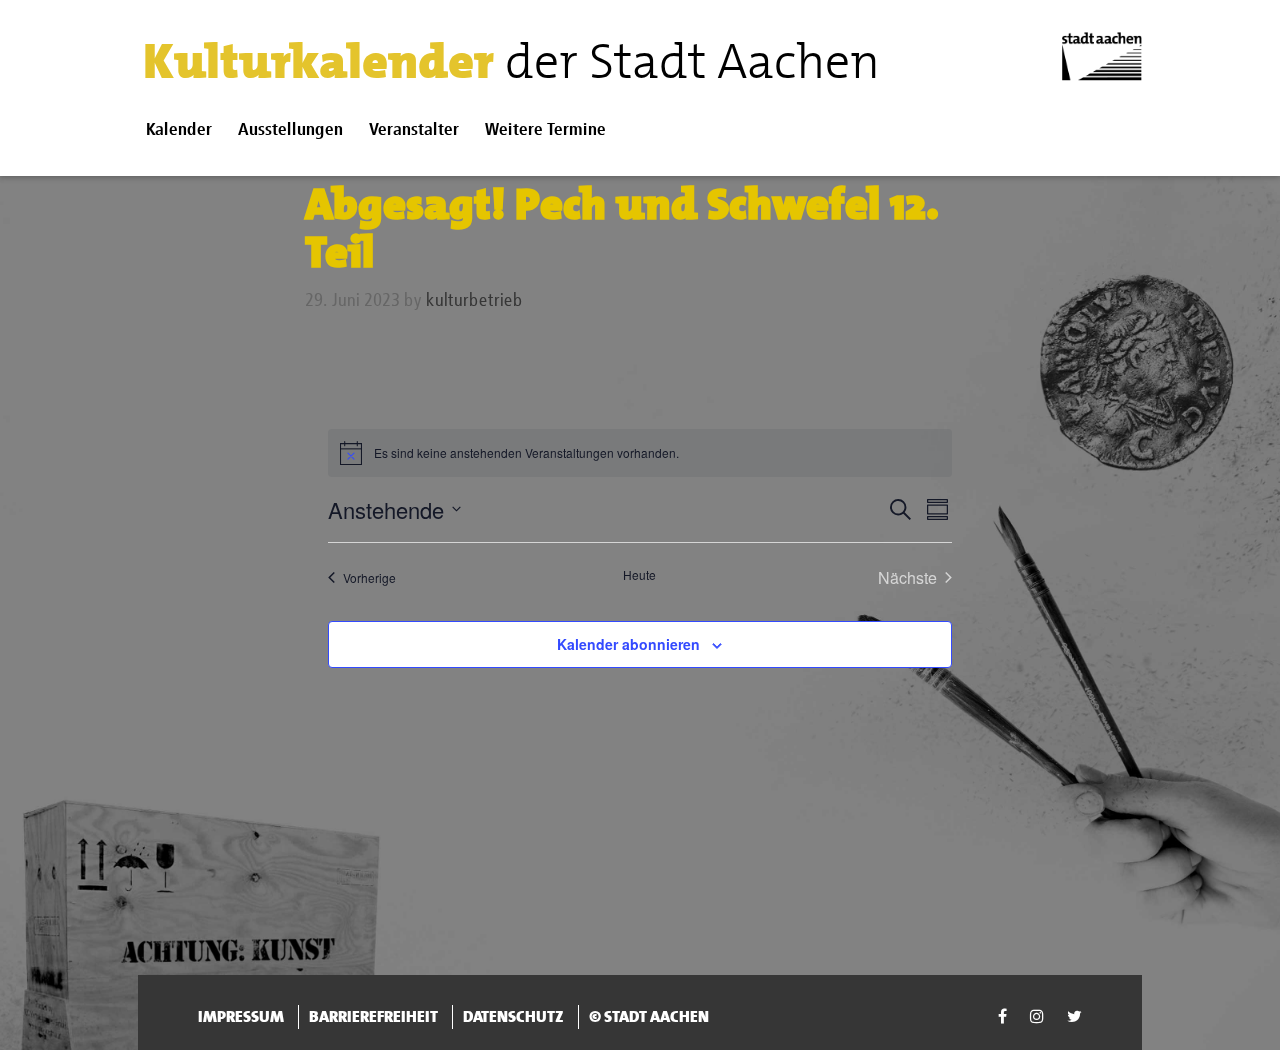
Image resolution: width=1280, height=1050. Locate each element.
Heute (639, 575)
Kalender (179, 130)
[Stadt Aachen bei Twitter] (1074, 1016)
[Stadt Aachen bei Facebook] (1004, 1016)
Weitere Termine (545, 130)
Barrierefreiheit (373, 1016)
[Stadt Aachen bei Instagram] (1038, 1016)
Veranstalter (414, 130)
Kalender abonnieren (628, 644)
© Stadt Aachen (649, 1016)
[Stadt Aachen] (1102, 56)
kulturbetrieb (474, 301)
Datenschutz (513, 1016)
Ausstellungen (290, 130)
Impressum (241, 1016)
